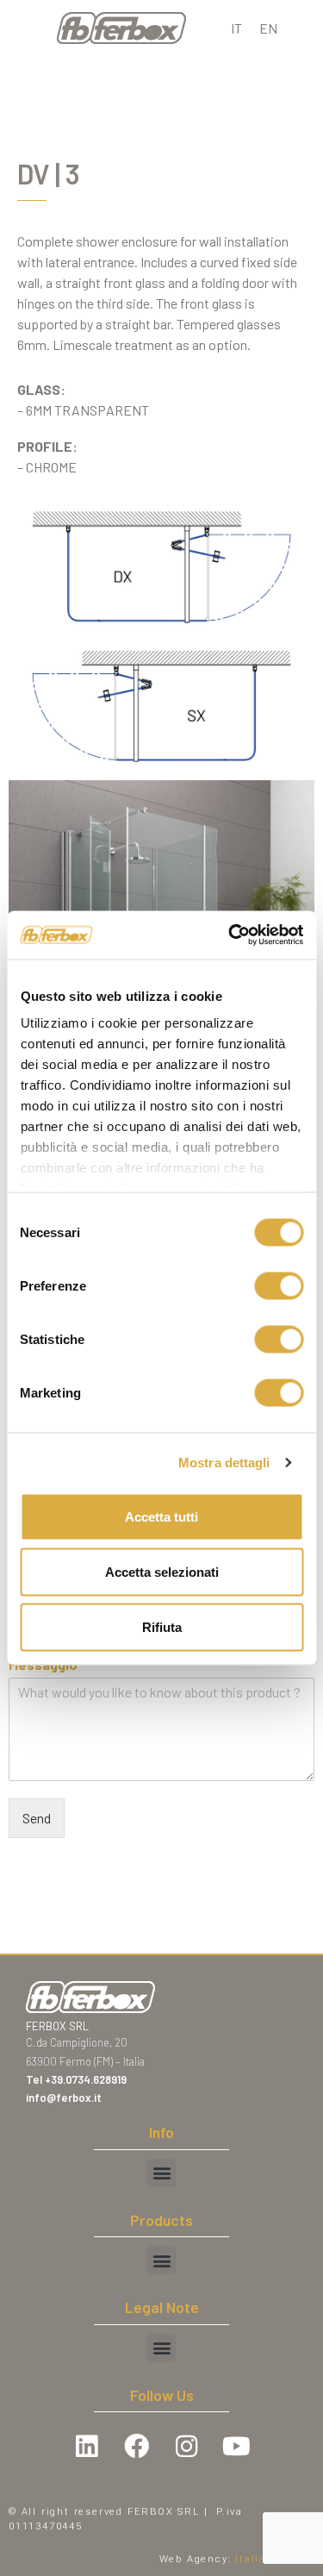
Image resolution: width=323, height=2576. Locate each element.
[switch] (279, 1285)
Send (37, 1818)
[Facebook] (137, 2446)
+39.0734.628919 (87, 2079)
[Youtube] (237, 2446)
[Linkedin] (87, 2446)
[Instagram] (187, 2446)
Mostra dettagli (224, 1463)
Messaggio (47, 1664)
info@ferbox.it (64, 2098)
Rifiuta (162, 1626)
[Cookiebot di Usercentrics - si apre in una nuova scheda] (230, 935)
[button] (161, 2173)
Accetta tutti (161, 1516)
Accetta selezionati (162, 1571)
